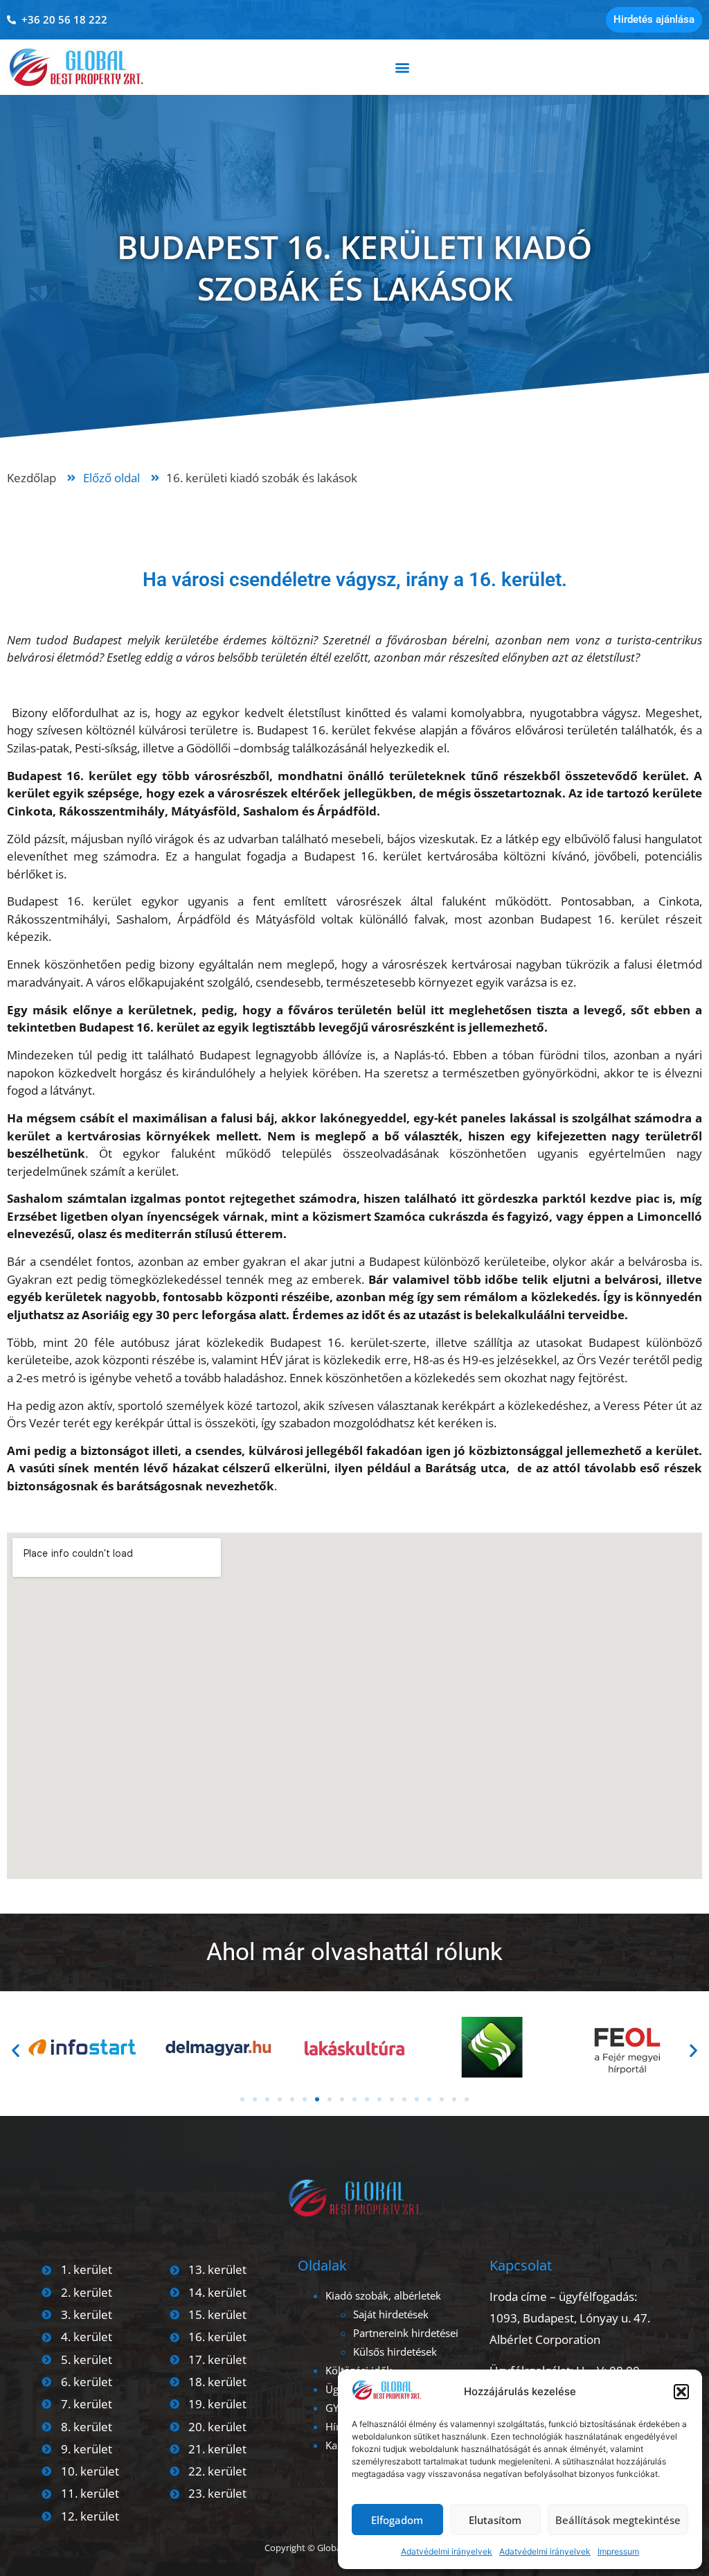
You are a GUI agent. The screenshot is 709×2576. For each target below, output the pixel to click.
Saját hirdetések (391, 2314)
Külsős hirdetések (395, 2352)
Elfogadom (397, 2520)
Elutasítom (495, 2520)
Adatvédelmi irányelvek (447, 2551)
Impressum (618, 2551)
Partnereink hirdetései (406, 2333)
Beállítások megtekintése (618, 2520)
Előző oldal (111, 478)
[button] (681, 2392)
